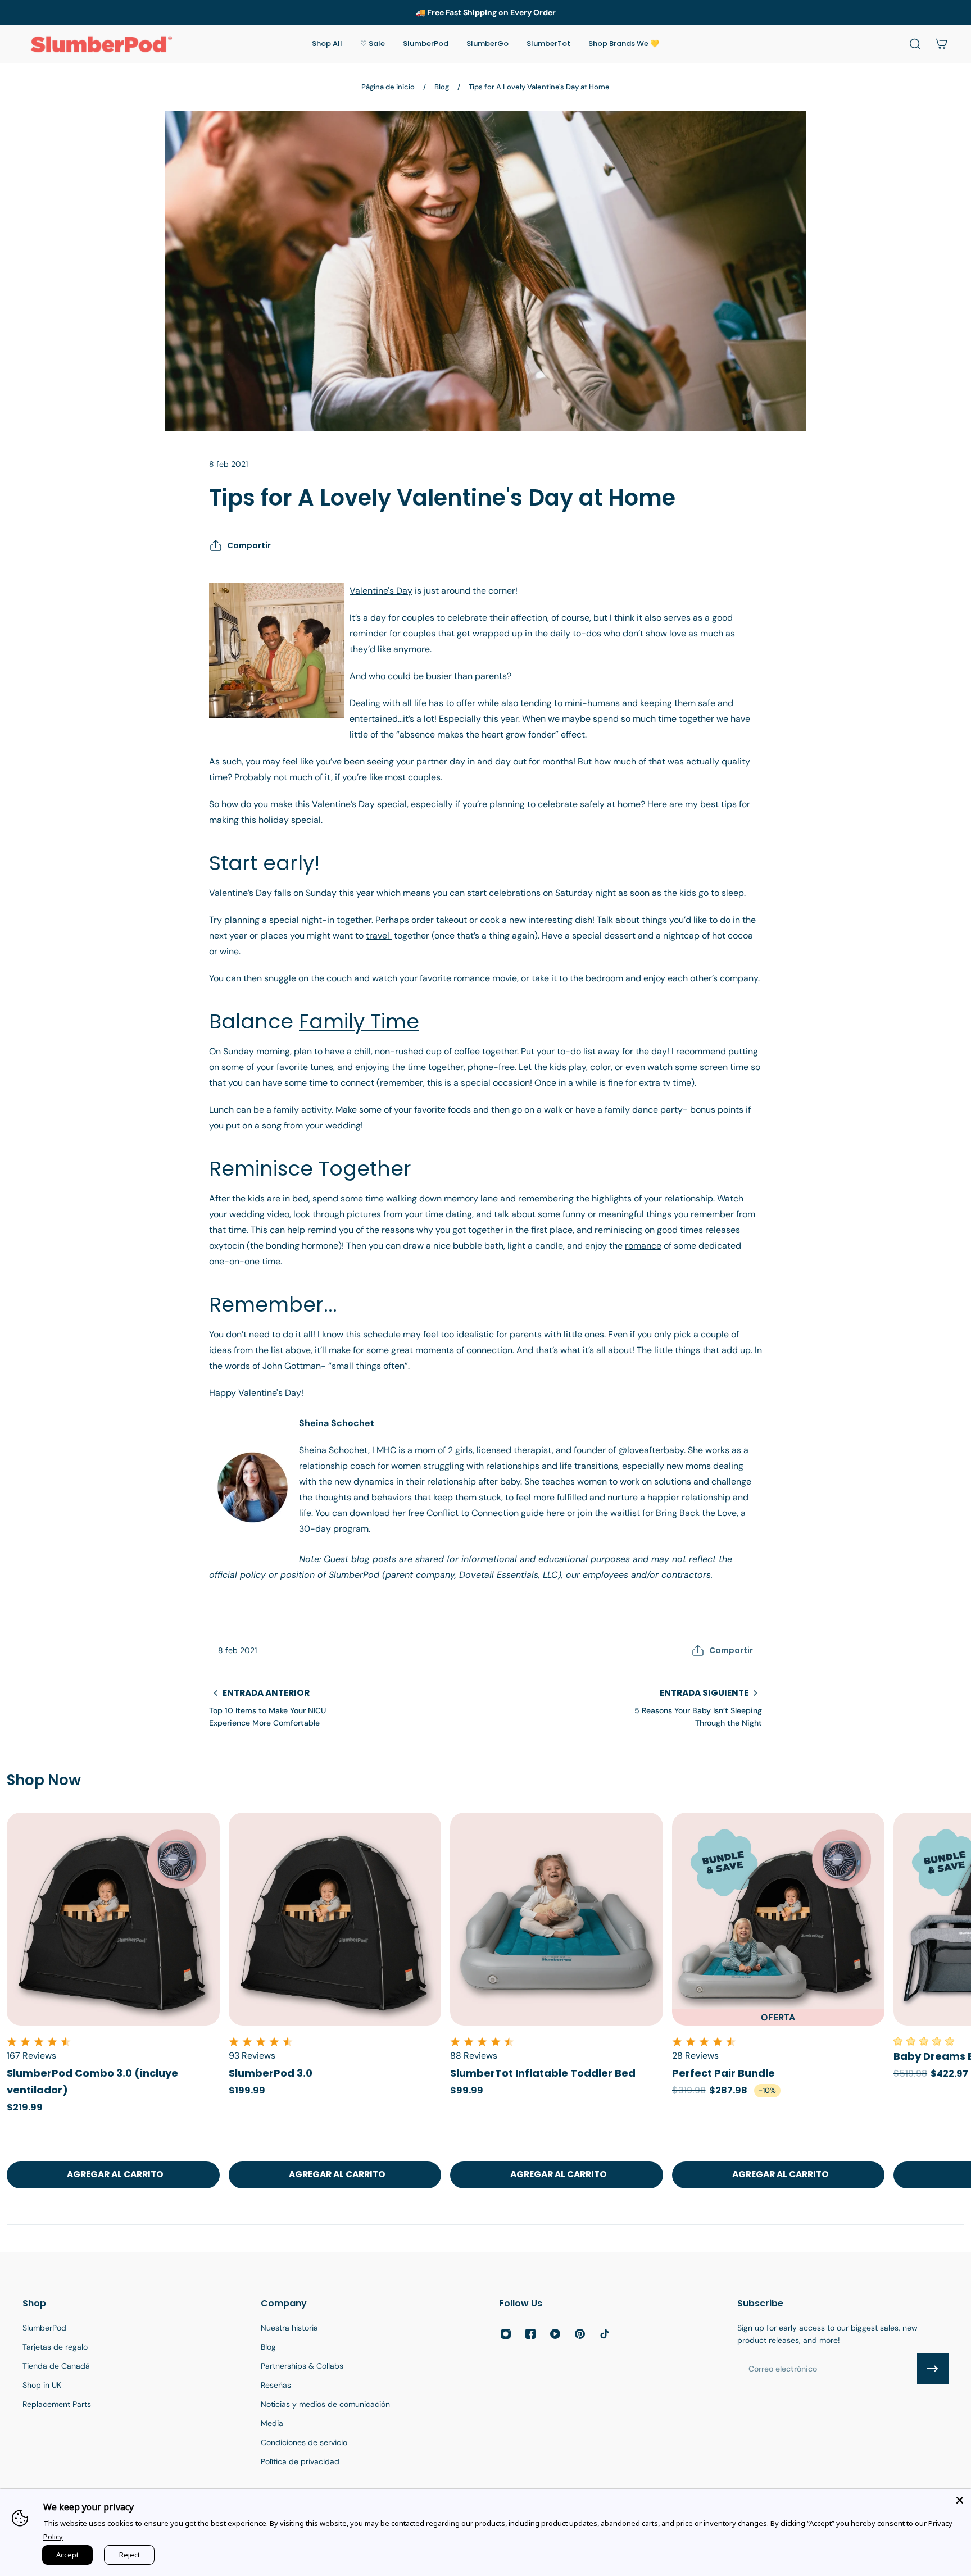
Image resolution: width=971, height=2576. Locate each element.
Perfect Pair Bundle (723, 2073)
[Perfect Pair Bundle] (779, 1919)
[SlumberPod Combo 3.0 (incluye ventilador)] (113, 1919)
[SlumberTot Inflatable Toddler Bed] (557, 1919)
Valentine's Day (381, 591)
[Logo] (101, 44)
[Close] (960, 2500)
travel (379, 936)
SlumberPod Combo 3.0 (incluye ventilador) (92, 2081)
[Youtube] (555, 2334)
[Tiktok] (605, 2334)
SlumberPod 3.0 (271, 2073)
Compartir (249, 545)
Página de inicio (388, 87)
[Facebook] (530, 2334)
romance (643, 1246)
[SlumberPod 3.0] (335, 1919)
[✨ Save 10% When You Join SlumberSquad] (486, 12)
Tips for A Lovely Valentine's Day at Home (539, 87)
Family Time (359, 1021)
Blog (442, 87)
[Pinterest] (580, 2334)
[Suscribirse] (933, 2369)
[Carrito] (942, 44)
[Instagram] (506, 2334)
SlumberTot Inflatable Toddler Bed (543, 2073)
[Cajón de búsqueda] (915, 44)
